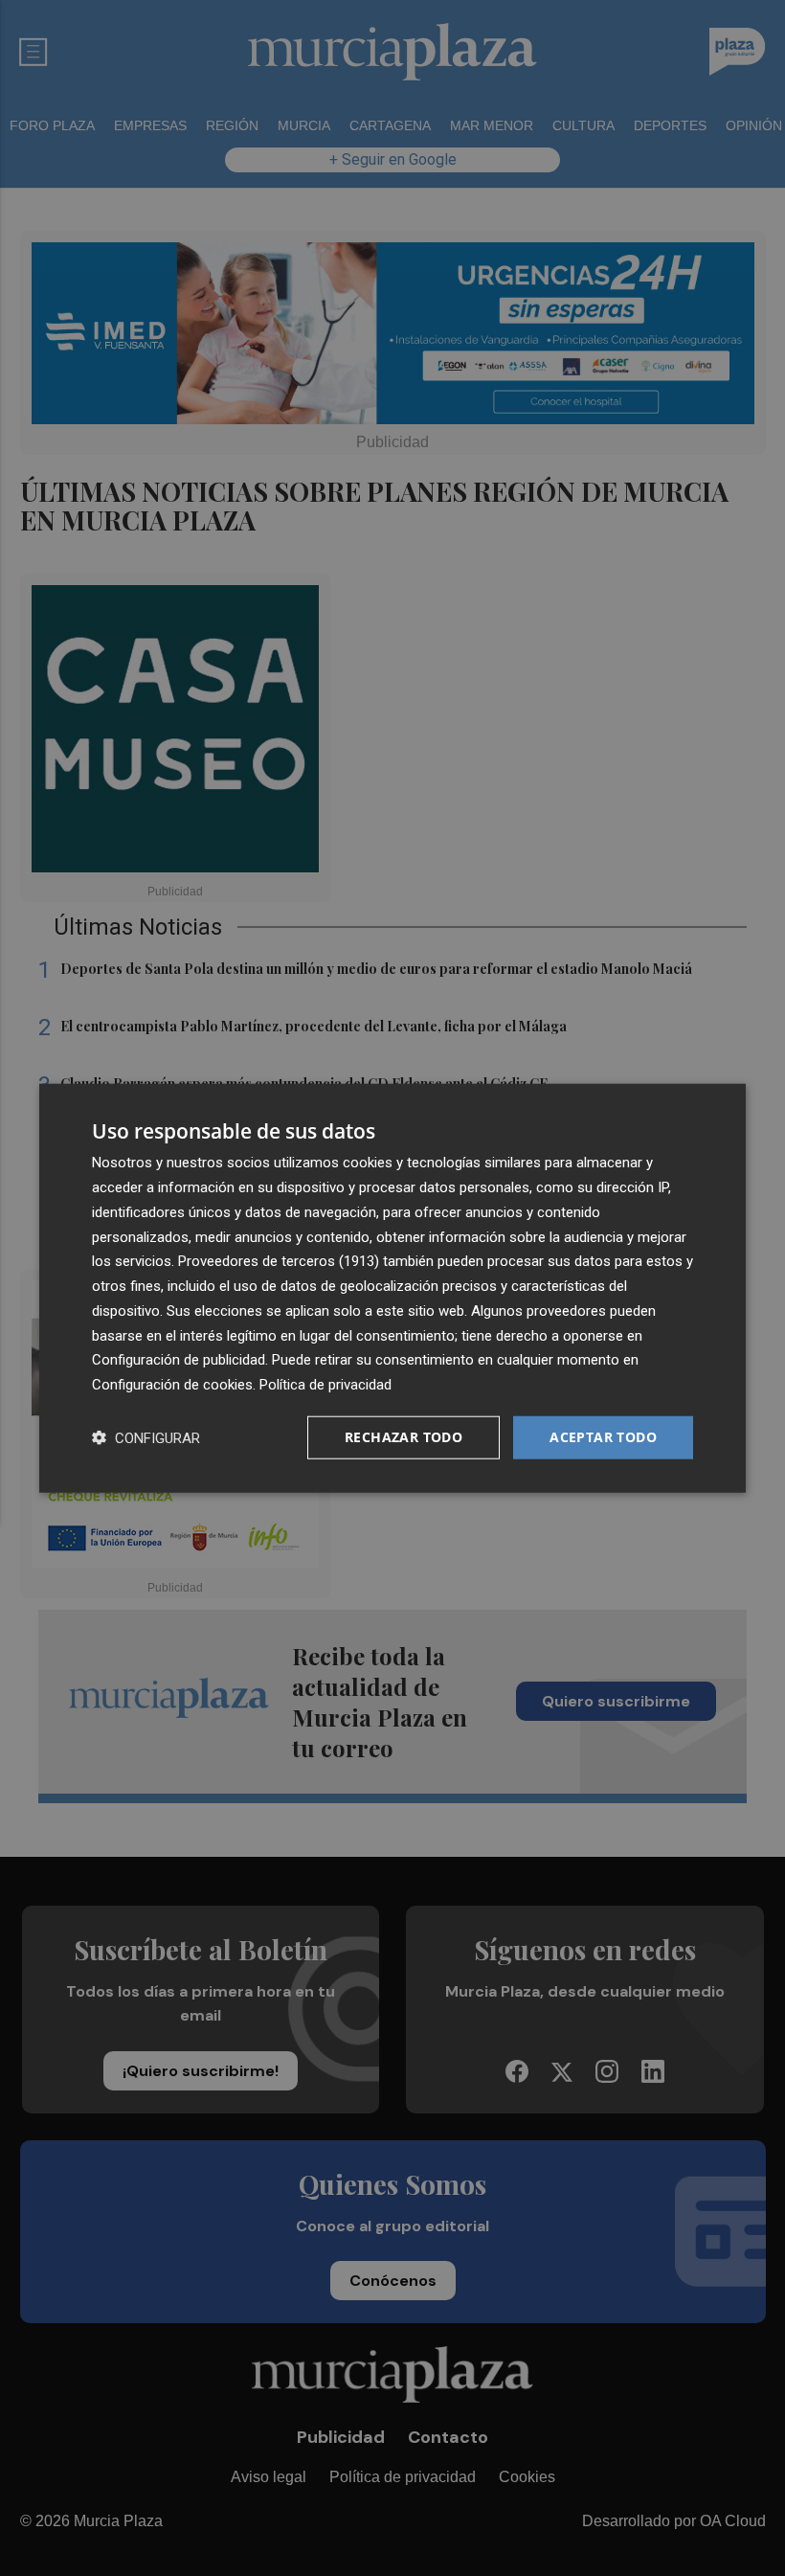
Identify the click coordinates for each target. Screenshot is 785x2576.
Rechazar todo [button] (404, 1437)
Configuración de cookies (172, 1385)
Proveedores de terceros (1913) (279, 1261)
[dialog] (392, 1288)
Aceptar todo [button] (603, 1437)
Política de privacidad (325, 1385)
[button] (146, 1437)
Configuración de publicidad (179, 1360)
